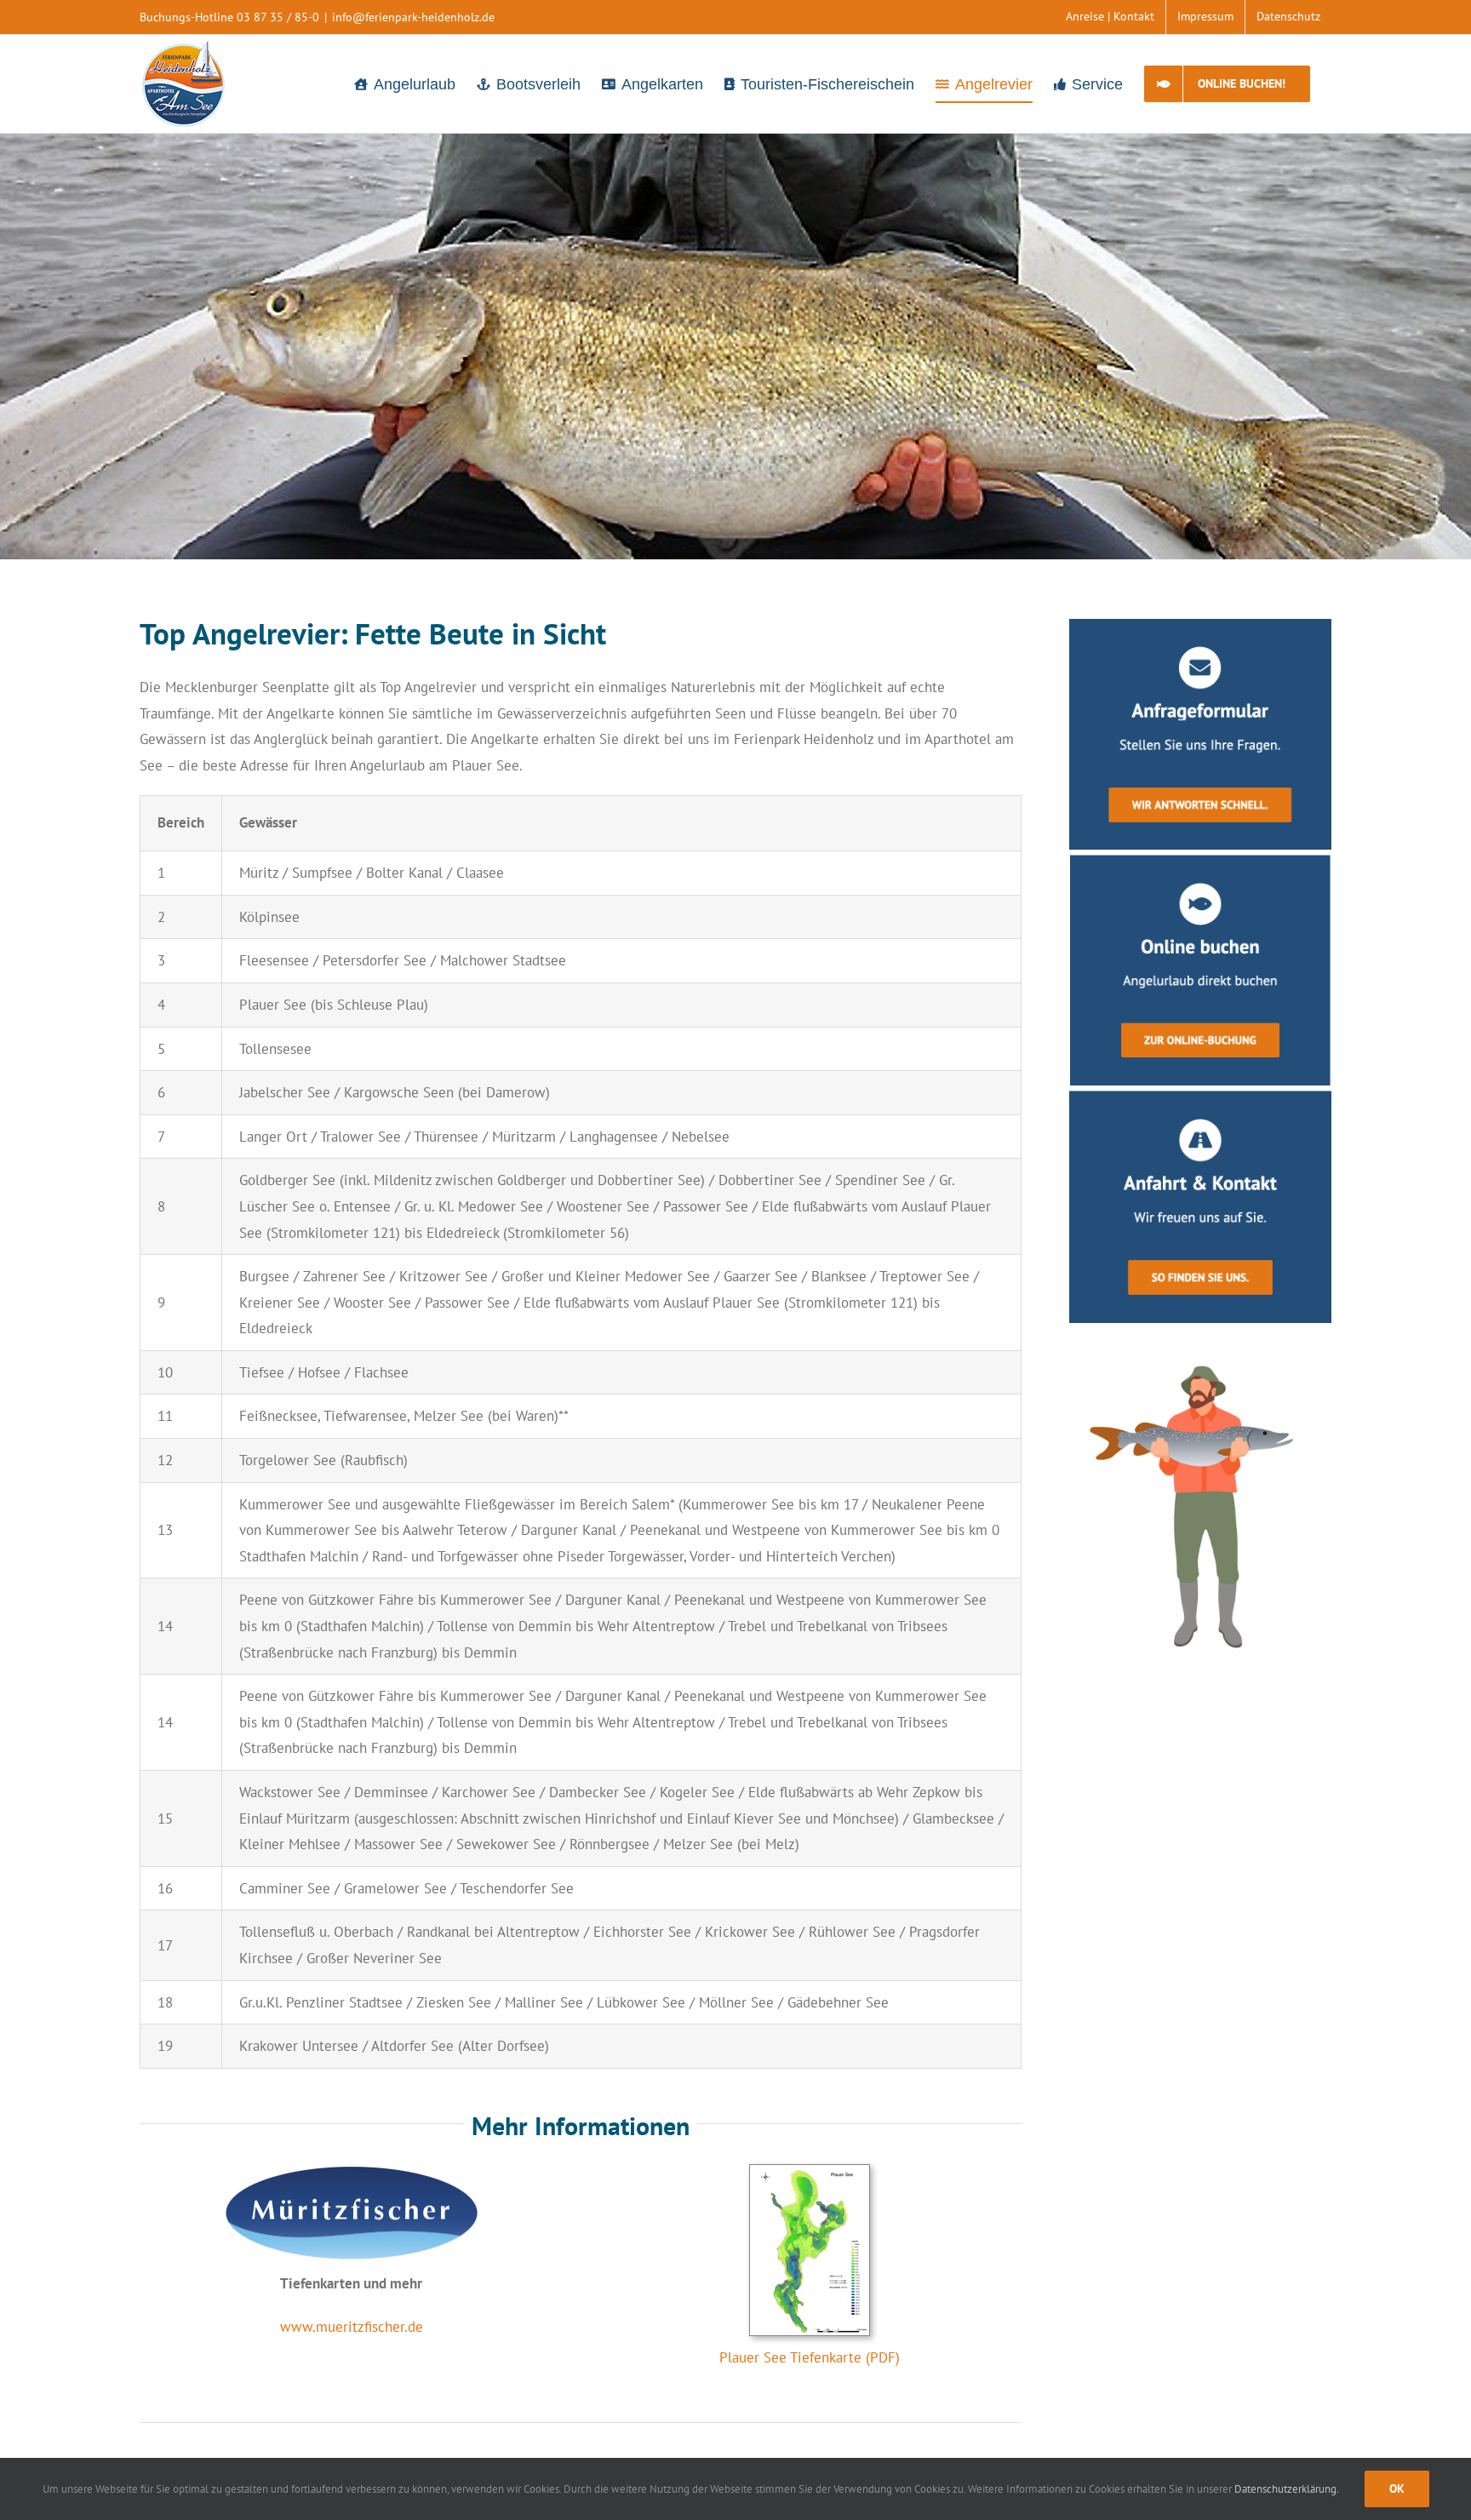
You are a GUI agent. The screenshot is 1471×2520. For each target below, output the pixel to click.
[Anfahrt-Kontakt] (1200, 1097)
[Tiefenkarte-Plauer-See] (810, 2172)
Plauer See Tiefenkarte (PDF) (810, 2357)
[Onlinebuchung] (1200, 862)
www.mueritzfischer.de (352, 2327)
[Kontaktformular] (1200, 626)
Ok (1397, 2488)
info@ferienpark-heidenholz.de (413, 17)
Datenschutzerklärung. (1287, 2489)
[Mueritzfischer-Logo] (352, 2171)
